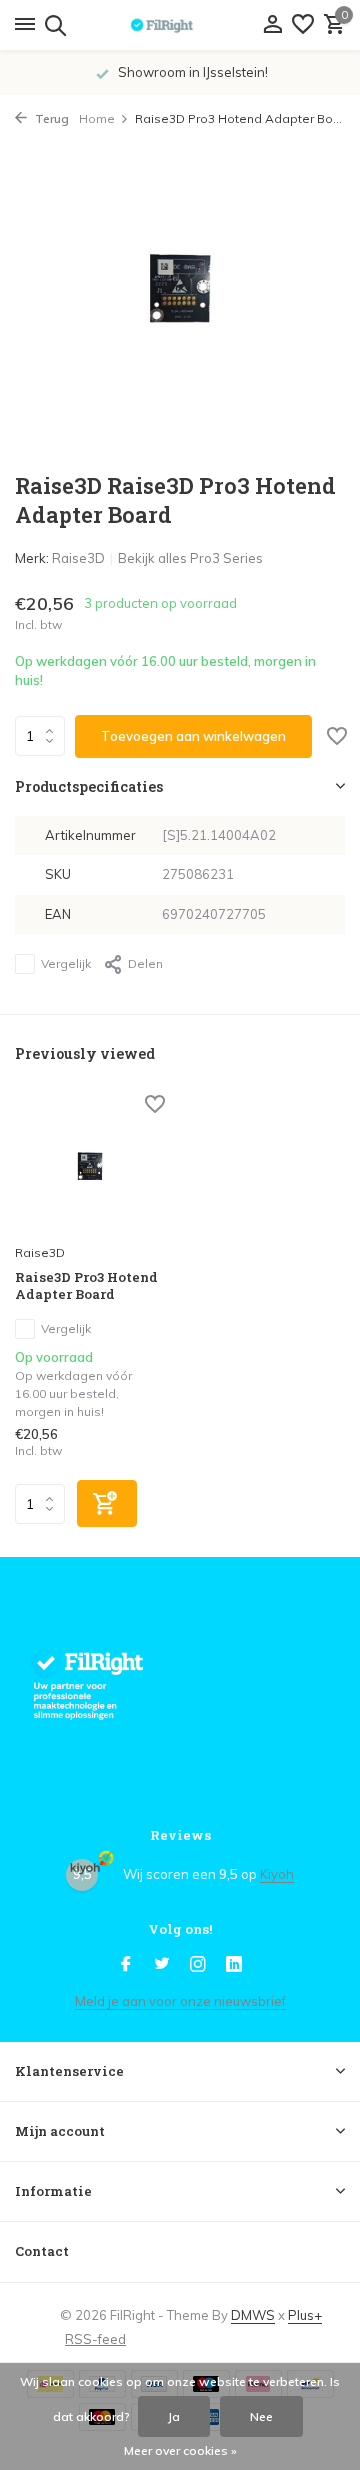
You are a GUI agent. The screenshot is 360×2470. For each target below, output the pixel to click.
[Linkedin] (234, 1965)
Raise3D (78, 558)
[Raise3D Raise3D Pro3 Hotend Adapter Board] (90, 1166)
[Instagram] (198, 1965)
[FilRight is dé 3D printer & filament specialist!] (180, 25)
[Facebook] (126, 1965)
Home (97, 118)
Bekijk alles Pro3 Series (190, 558)
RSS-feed (95, 2339)
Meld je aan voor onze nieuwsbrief (180, 2001)
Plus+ (305, 2315)
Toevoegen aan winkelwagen (193, 736)
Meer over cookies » (180, 2450)
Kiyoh (277, 1874)
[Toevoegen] (107, 1503)
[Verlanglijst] (303, 25)
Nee (261, 2416)
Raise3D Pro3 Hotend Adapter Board (86, 1286)
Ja (174, 2416)
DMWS (253, 2315)
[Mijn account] (272, 25)
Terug (50, 118)
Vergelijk (66, 963)
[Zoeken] (52, 25)
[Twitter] (162, 1965)
